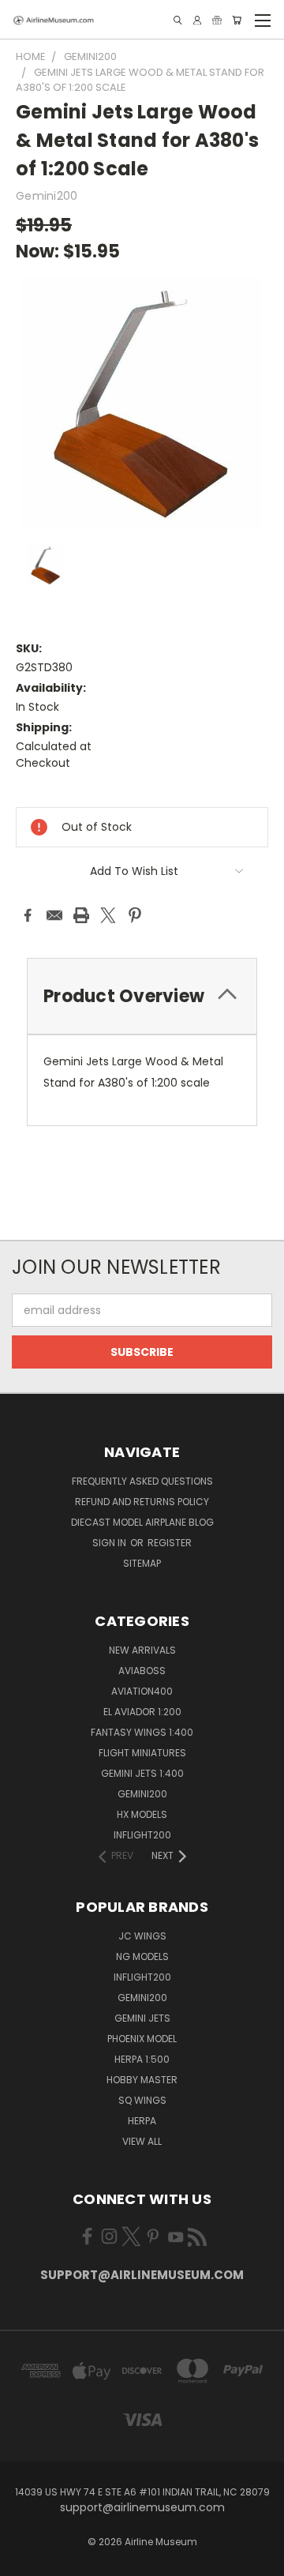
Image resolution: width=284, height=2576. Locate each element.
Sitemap (142, 1563)
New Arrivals (142, 1650)
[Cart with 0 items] (237, 20)
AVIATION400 (142, 1691)
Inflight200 (142, 1977)
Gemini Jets (142, 2018)
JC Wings (142, 1936)
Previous (24, 2560)
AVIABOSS (142, 1671)
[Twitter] (108, 915)
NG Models (142, 1956)
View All (142, 2141)
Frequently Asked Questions (142, 1481)
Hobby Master (142, 2080)
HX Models (142, 1814)
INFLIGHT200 (142, 1835)
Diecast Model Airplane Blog (142, 1522)
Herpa (142, 2121)
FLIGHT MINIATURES (142, 1753)
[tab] (142, 996)
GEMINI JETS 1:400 (142, 1773)
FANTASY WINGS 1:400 (142, 1732)
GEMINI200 (142, 1794)
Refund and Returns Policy (142, 1502)
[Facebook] (28, 915)
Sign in (110, 1543)
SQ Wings (142, 2100)
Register (170, 1543)
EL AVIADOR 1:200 (142, 1712)
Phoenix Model (142, 2039)
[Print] (81, 915)
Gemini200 (142, 1998)
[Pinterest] (135, 915)
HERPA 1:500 (142, 2059)
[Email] (54, 915)
